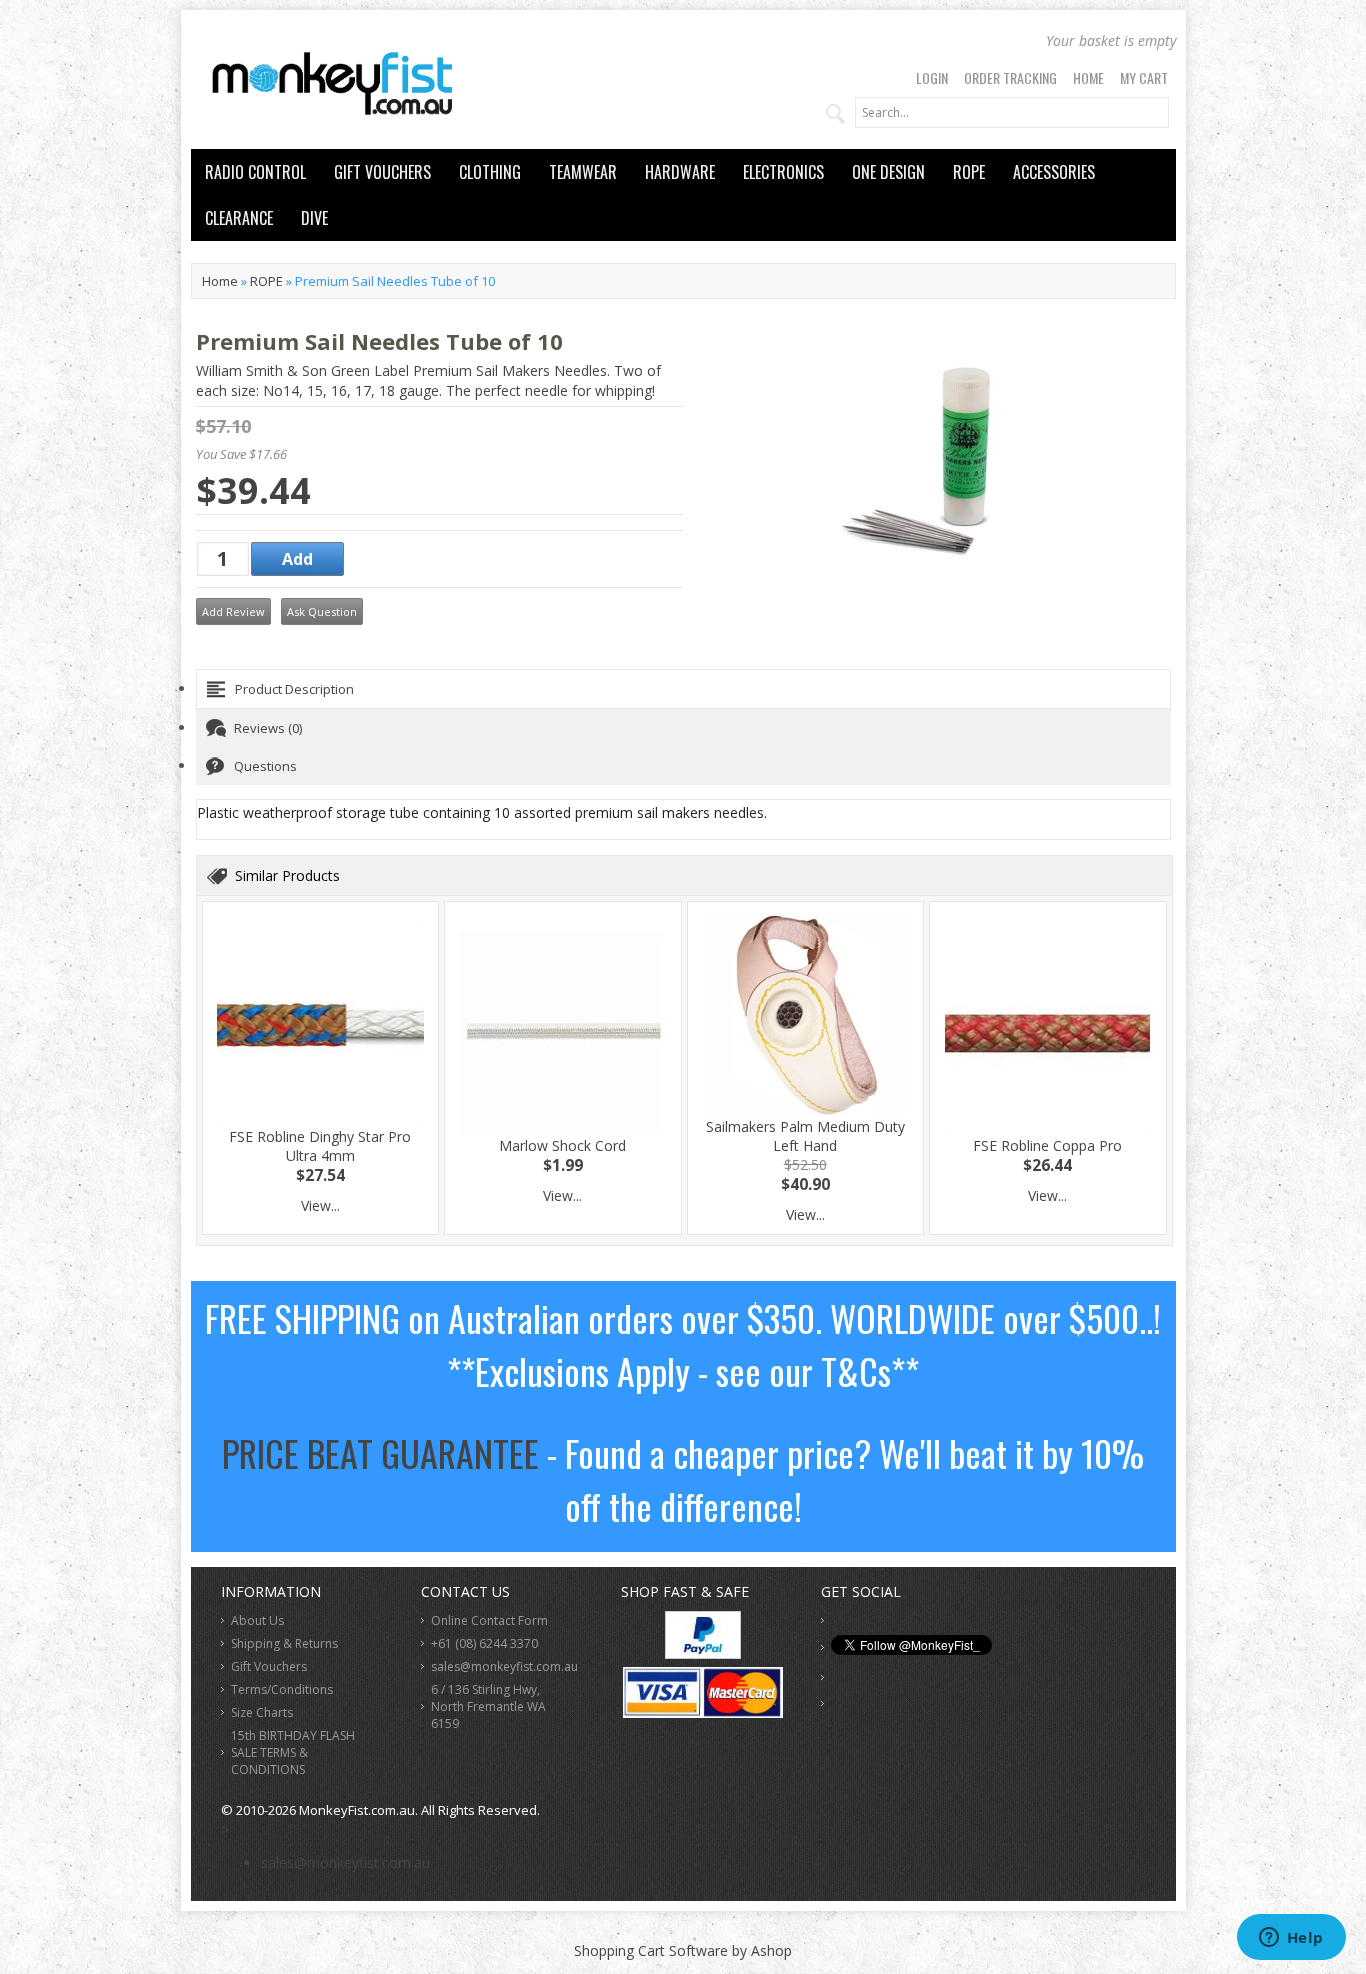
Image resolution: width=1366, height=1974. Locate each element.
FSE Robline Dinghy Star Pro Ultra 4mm (320, 1146)
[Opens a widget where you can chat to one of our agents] (1291, 1939)
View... (320, 1205)
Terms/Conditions (282, 1689)
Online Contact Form (489, 1620)
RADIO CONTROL (255, 172)
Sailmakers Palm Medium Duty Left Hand (805, 1136)
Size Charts (262, 1712)
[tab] (683, 689)
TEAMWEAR (583, 172)
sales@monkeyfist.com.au (504, 1666)
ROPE (969, 172)
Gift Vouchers (269, 1666)
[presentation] (683, 689)
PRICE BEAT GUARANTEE (380, 1452)
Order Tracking (1010, 77)
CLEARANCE (239, 218)
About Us (257, 1620)
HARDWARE (680, 172)
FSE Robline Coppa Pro (1047, 1145)
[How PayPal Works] (703, 1653)
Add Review (233, 611)
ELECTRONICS (783, 172)
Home (1088, 77)
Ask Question (322, 611)
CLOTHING (490, 172)
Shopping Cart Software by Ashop (683, 1950)
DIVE (314, 218)
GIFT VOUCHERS (382, 172)
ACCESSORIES (1054, 172)
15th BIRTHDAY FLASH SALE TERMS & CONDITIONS (293, 1752)
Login (932, 77)
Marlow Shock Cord (562, 1145)
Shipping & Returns (284, 1643)
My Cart (1144, 77)
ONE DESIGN (888, 172)
